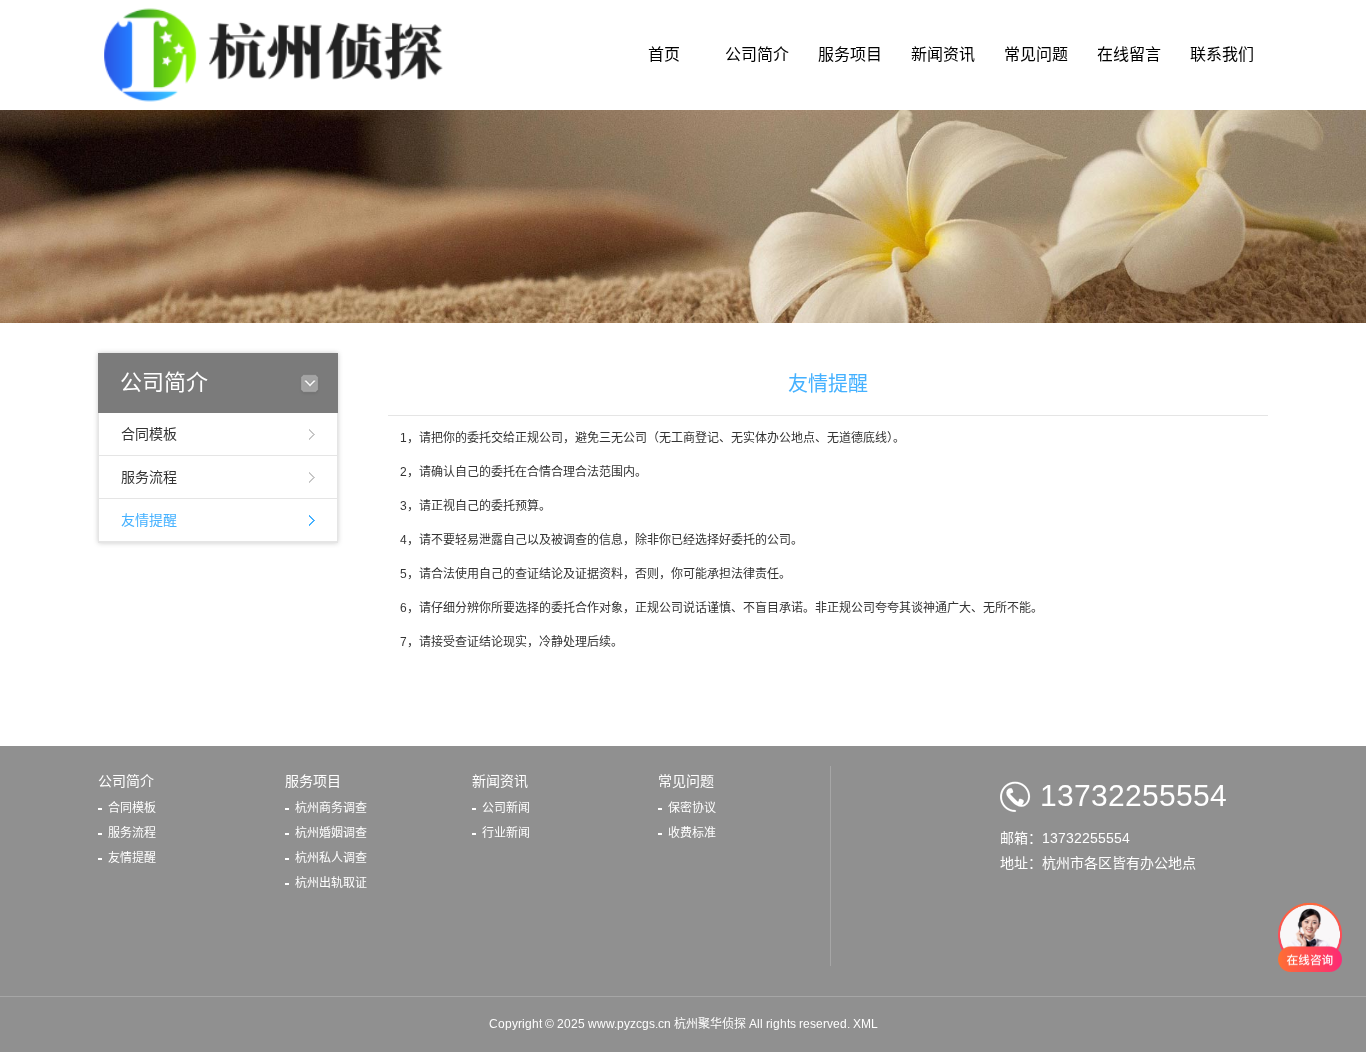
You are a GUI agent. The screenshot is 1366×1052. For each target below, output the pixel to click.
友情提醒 (149, 520)
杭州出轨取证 (331, 883)
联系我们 (1222, 54)
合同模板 (149, 434)
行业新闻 (506, 833)
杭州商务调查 (331, 808)
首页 (664, 54)
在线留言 (1129, 54)
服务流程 (149, 477)
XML (865, 1024)
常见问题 (1036, 54)
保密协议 (692, 808)
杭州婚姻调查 (331, 833)
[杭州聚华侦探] (279, 54)
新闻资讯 (943, 54)
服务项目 (850, 54)
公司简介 (757, 54)
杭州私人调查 (331, 858)
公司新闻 (506, 808)
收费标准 (692, 833)
